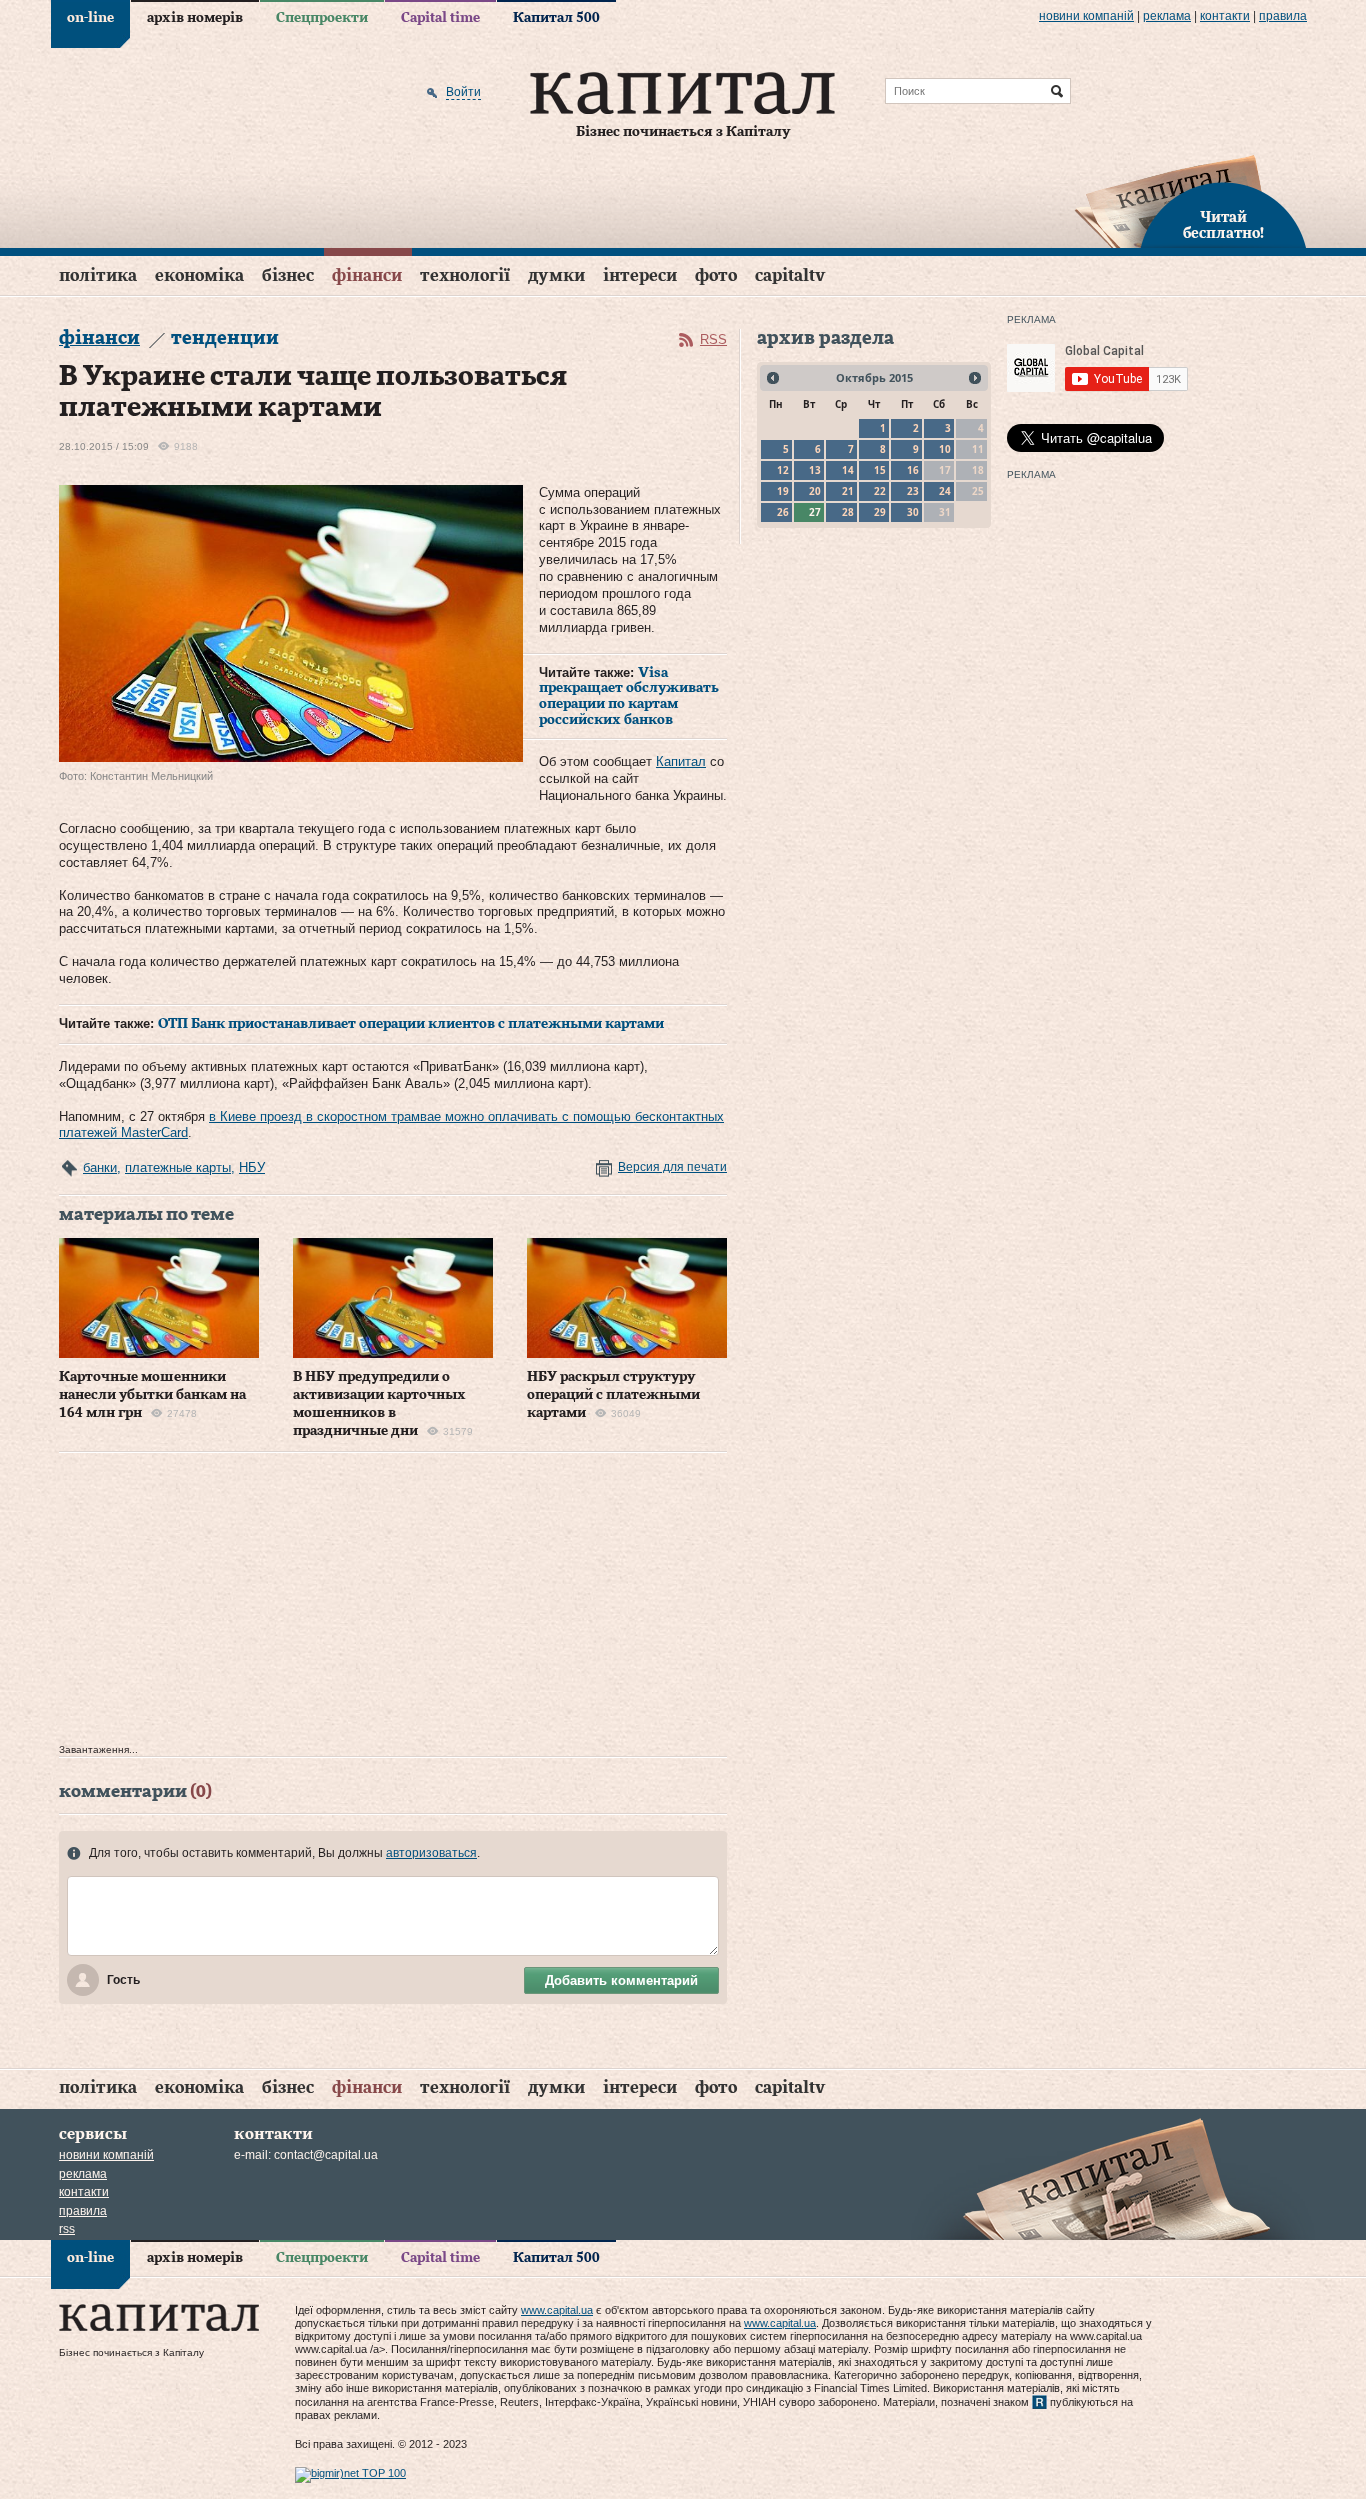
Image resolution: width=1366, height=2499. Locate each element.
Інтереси (640, 275)
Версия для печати (672, 1167)
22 (880, 491)
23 (913, 491)
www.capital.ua (557, 2310)
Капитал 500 (556, 18)
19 (783, 491)
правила (1283, 16)
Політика (98, 275)
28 (848, 512)
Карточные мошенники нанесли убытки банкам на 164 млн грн (152, 1395)
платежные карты (178, 1167)
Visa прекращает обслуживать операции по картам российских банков (629, 696)
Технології (465, 275)
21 (848, 491)
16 (913, 470)
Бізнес (288, 275)
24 (945, 491)
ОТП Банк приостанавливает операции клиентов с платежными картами (411, 1024)
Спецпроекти (322, 18)
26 (783, 512)
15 (880, 470)
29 (880, 512)
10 (945, 449)
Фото (716, 275)
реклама (1167, 16)
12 (783, 470)
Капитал (681, 761)
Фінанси (367, 275)
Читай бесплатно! (1223, 226)
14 (848, 470)
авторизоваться (431, 1853)
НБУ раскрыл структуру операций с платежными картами (613, 1395)
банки (100, 1167)
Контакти (1225, 16)
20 (815, 491)
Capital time (440, 18)
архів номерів (195, 18)
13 (815, 470)
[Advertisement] (393, 1603)
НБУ (252, 1167)
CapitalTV (790, 275)
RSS (713, 339)
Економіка (199, 275)
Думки (556, 275)
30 (913, 512)
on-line (90, 18)
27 (815, 512)
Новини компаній (1086, 16)
